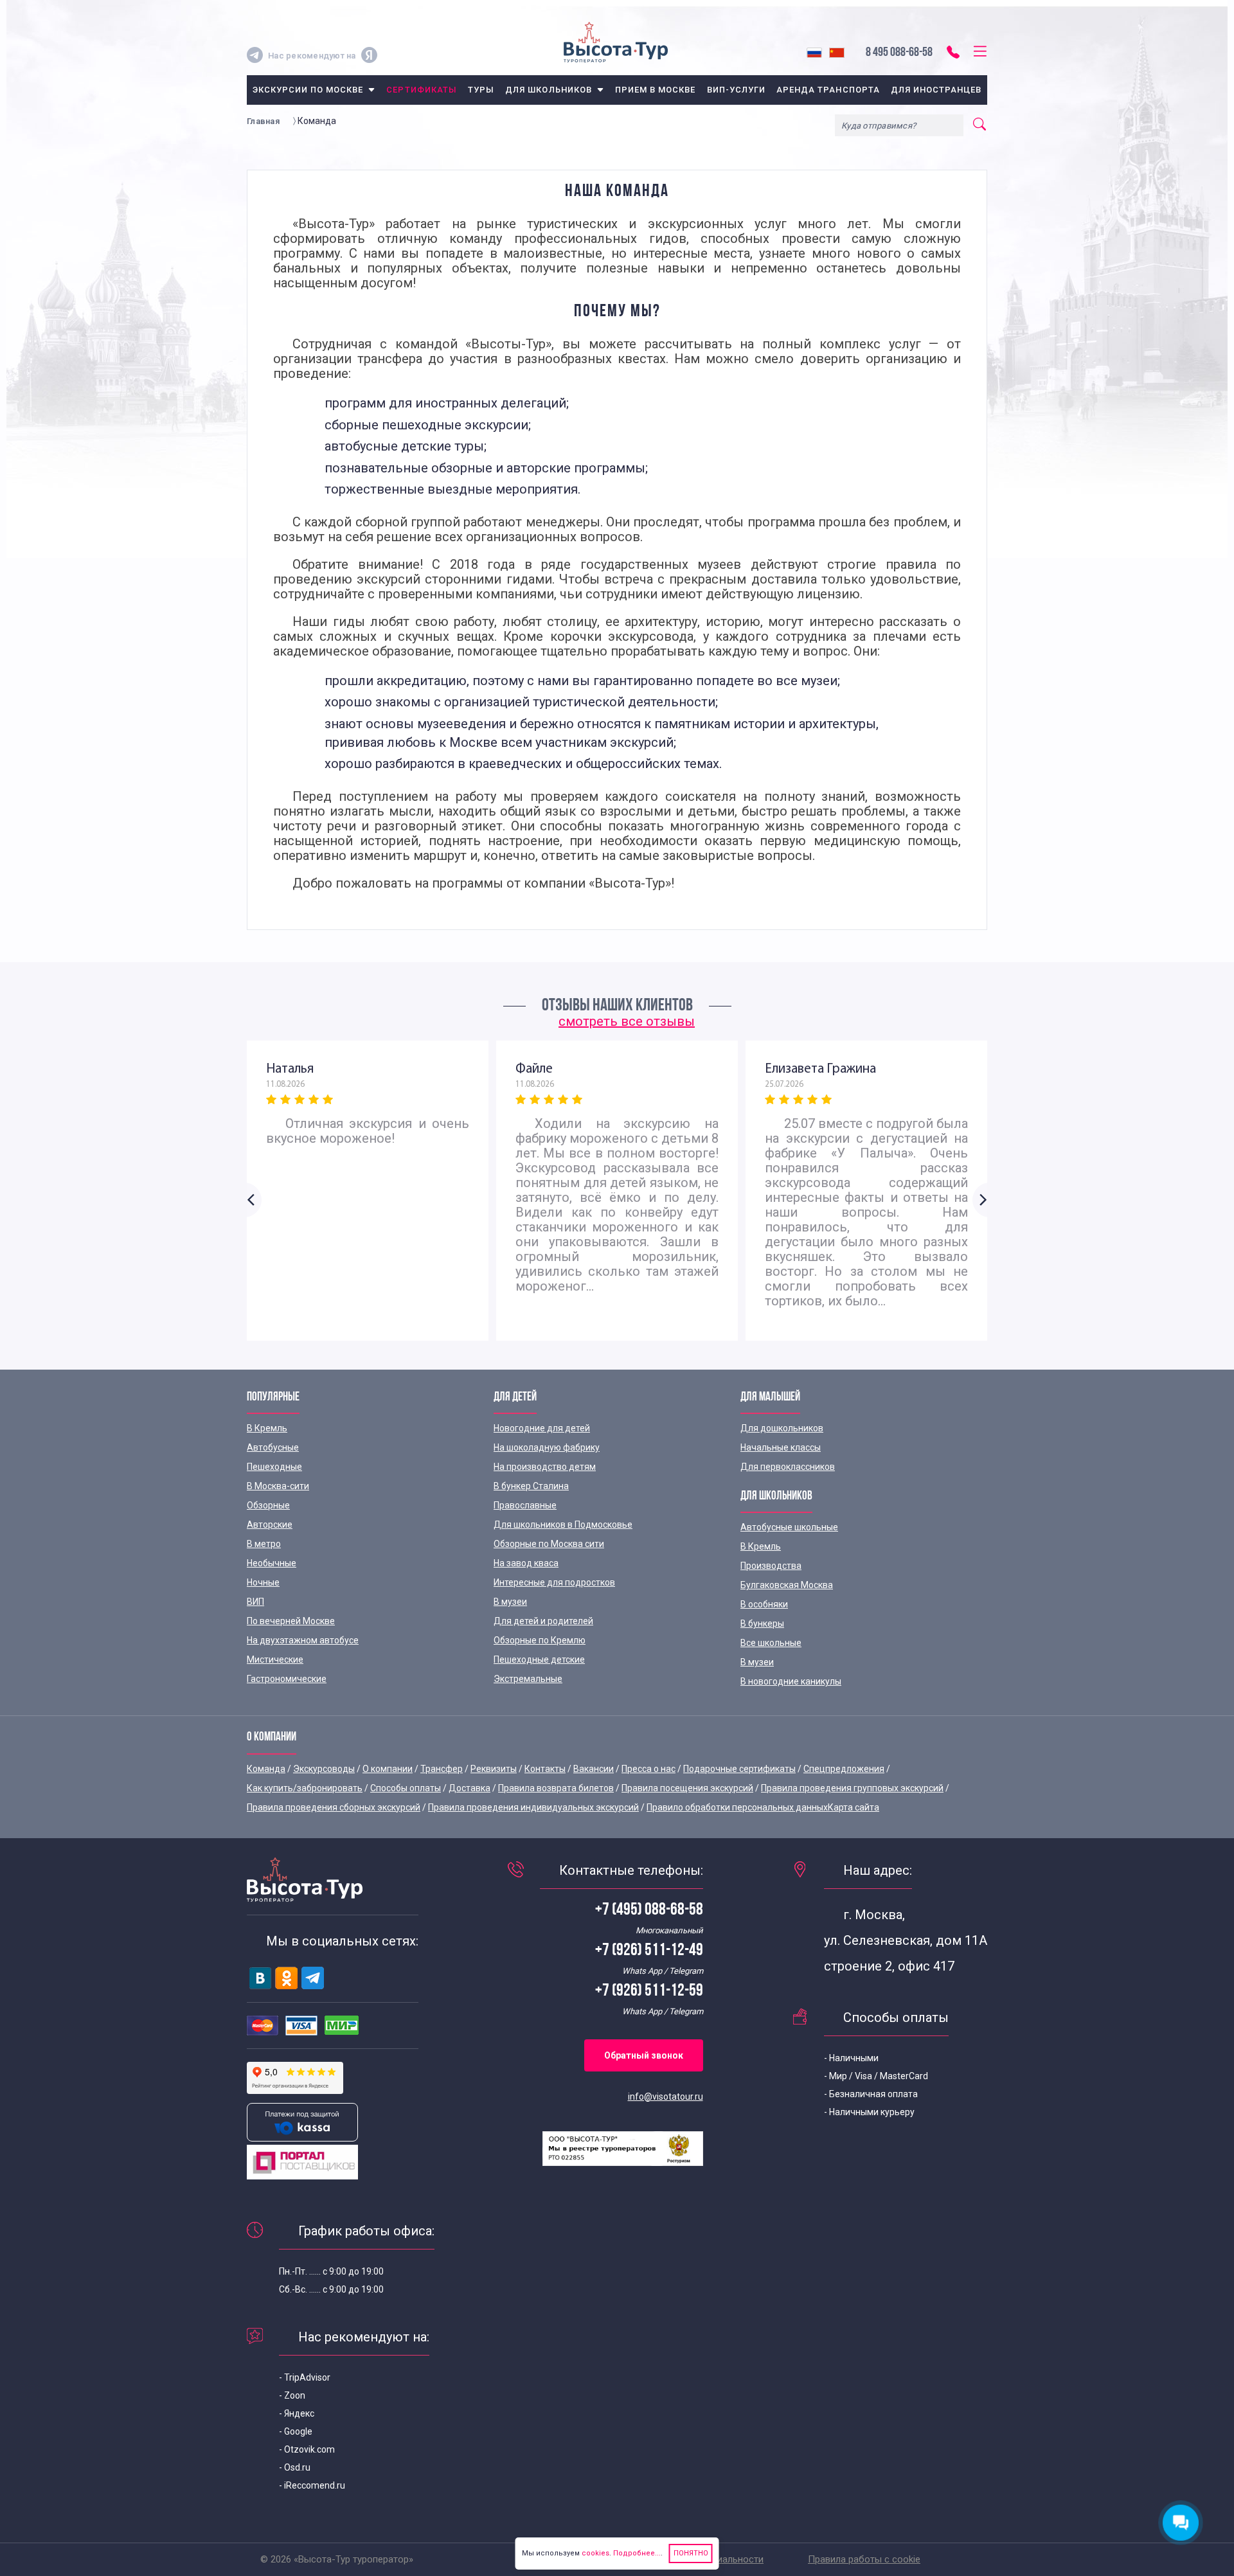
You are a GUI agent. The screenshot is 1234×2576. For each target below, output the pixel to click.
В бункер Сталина (531, 1486)
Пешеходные (274, 1467)
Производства (771, 1566)
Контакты (545, 1769)
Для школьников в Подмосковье (563, 1525)
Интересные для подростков (554, 1582)
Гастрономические (287, 1679)
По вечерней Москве (291, 1621)
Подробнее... (636, 2553)
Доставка (469, 1788)
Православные (525, 1505)
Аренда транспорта (828, 90)
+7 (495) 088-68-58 (649, 1910)
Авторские (270, 1525)
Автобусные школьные (789, 1527)
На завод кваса (526, 1563)
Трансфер (442, 1769)
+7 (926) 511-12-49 (649, 1951)
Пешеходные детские (539, 1659)
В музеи (510, 1602)
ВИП (255, 1602)
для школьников (549, 90)
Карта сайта (854, 1807)
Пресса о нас (648, 1769)
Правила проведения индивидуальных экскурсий (533, 1807)
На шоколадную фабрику (547, 1447)
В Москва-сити (278, 1486)
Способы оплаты (406, 1788)
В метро (264, 1544)
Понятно (691, 2553)
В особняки (764, 1604)
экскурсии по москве (308, 90)
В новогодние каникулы (791, 1681)
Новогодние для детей (542, 1428)
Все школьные (771, 1643)
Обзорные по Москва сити (549, 1544)
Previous (254, 1200)
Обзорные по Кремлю (540, 1640)
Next (980, 1200)
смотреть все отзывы (627, 1021)
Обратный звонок (644, 2055)
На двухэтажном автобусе (303, 1640)
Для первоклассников (788, 1467)
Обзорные (268, 1505)
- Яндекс (297, 2413)
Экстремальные (528, 1679)
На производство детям (545, 1467)
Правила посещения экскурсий (687, 1788)
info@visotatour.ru (666, 2097)
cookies (595, 2553)
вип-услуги (736, 90)
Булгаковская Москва (787, 1585)
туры (481, 90)
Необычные (272, 1563)
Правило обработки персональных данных (737, 1807)
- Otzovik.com (307, 2449)
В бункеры (762, 1623)
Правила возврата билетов (556, 1788)
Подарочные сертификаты (739, 1769)
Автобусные (273, 1447)
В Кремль (267, 1428)
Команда (266, 1769)
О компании (388, 1769)
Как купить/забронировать (305, 1788)
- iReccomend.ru (312, 2485)
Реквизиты (494, 1769)
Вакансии (594, 1769)
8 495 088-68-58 (899, 53)
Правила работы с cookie (864, 2559)
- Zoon (292, 2395)
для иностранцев (936, 90)
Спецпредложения (844, 1769)
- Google (296, 2431)
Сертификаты (421, 90)
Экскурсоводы (324, 1769)
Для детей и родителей (543, 1621)
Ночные (263, 1582)
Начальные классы (781, 1447)
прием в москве (656, 90)
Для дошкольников (782, 1428)
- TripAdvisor (305, 2377)
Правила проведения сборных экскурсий (334, 1807)
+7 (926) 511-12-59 (649, 1991)
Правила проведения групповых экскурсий (852, 1788)
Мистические (275, 1659)
